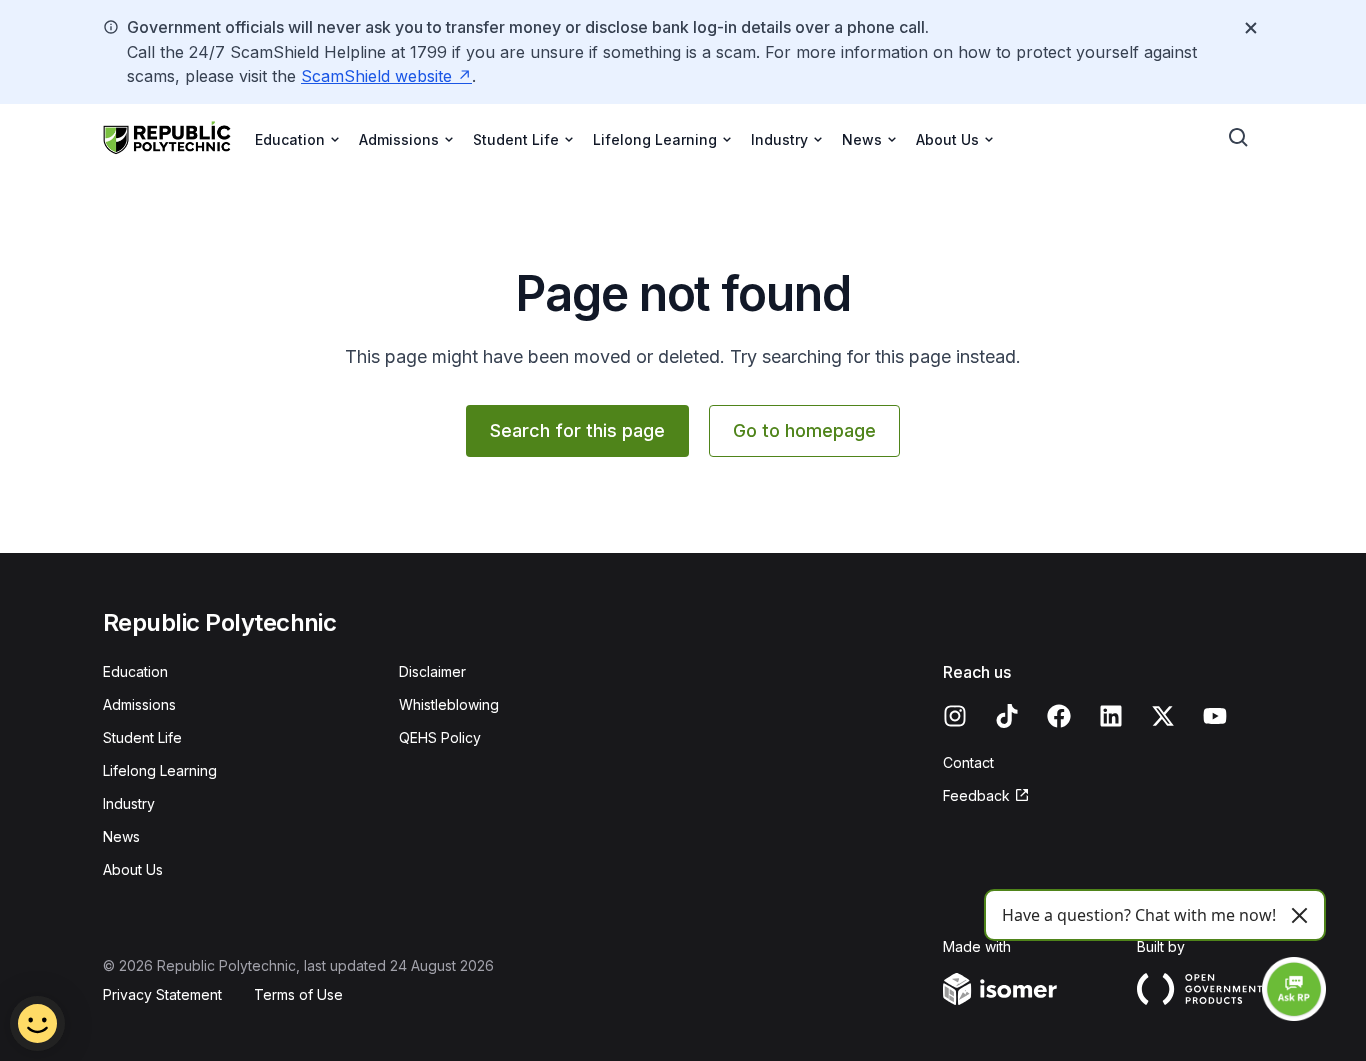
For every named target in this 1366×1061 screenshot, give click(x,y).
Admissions (139, 704)
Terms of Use (298, 994)
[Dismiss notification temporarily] (1251, 28)
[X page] (1163, 716)
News (121, 836)
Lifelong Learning (160, 770)
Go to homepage (804, 430)
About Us (133, 869)
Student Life (142, 737)
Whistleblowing (449, 704)
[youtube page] (1215, 716)
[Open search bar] (1239, 138)
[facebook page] (1059, 716)
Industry (129, 803)
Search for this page (577, 430)
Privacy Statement (162, 994)
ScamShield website (376, 76)
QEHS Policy (440, 737)
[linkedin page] (1111, 716)
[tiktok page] (1007, 716)
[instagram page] (955, 716)
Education (135, 671)
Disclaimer (432, 671)
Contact (968, 762)
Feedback (976, 795)
